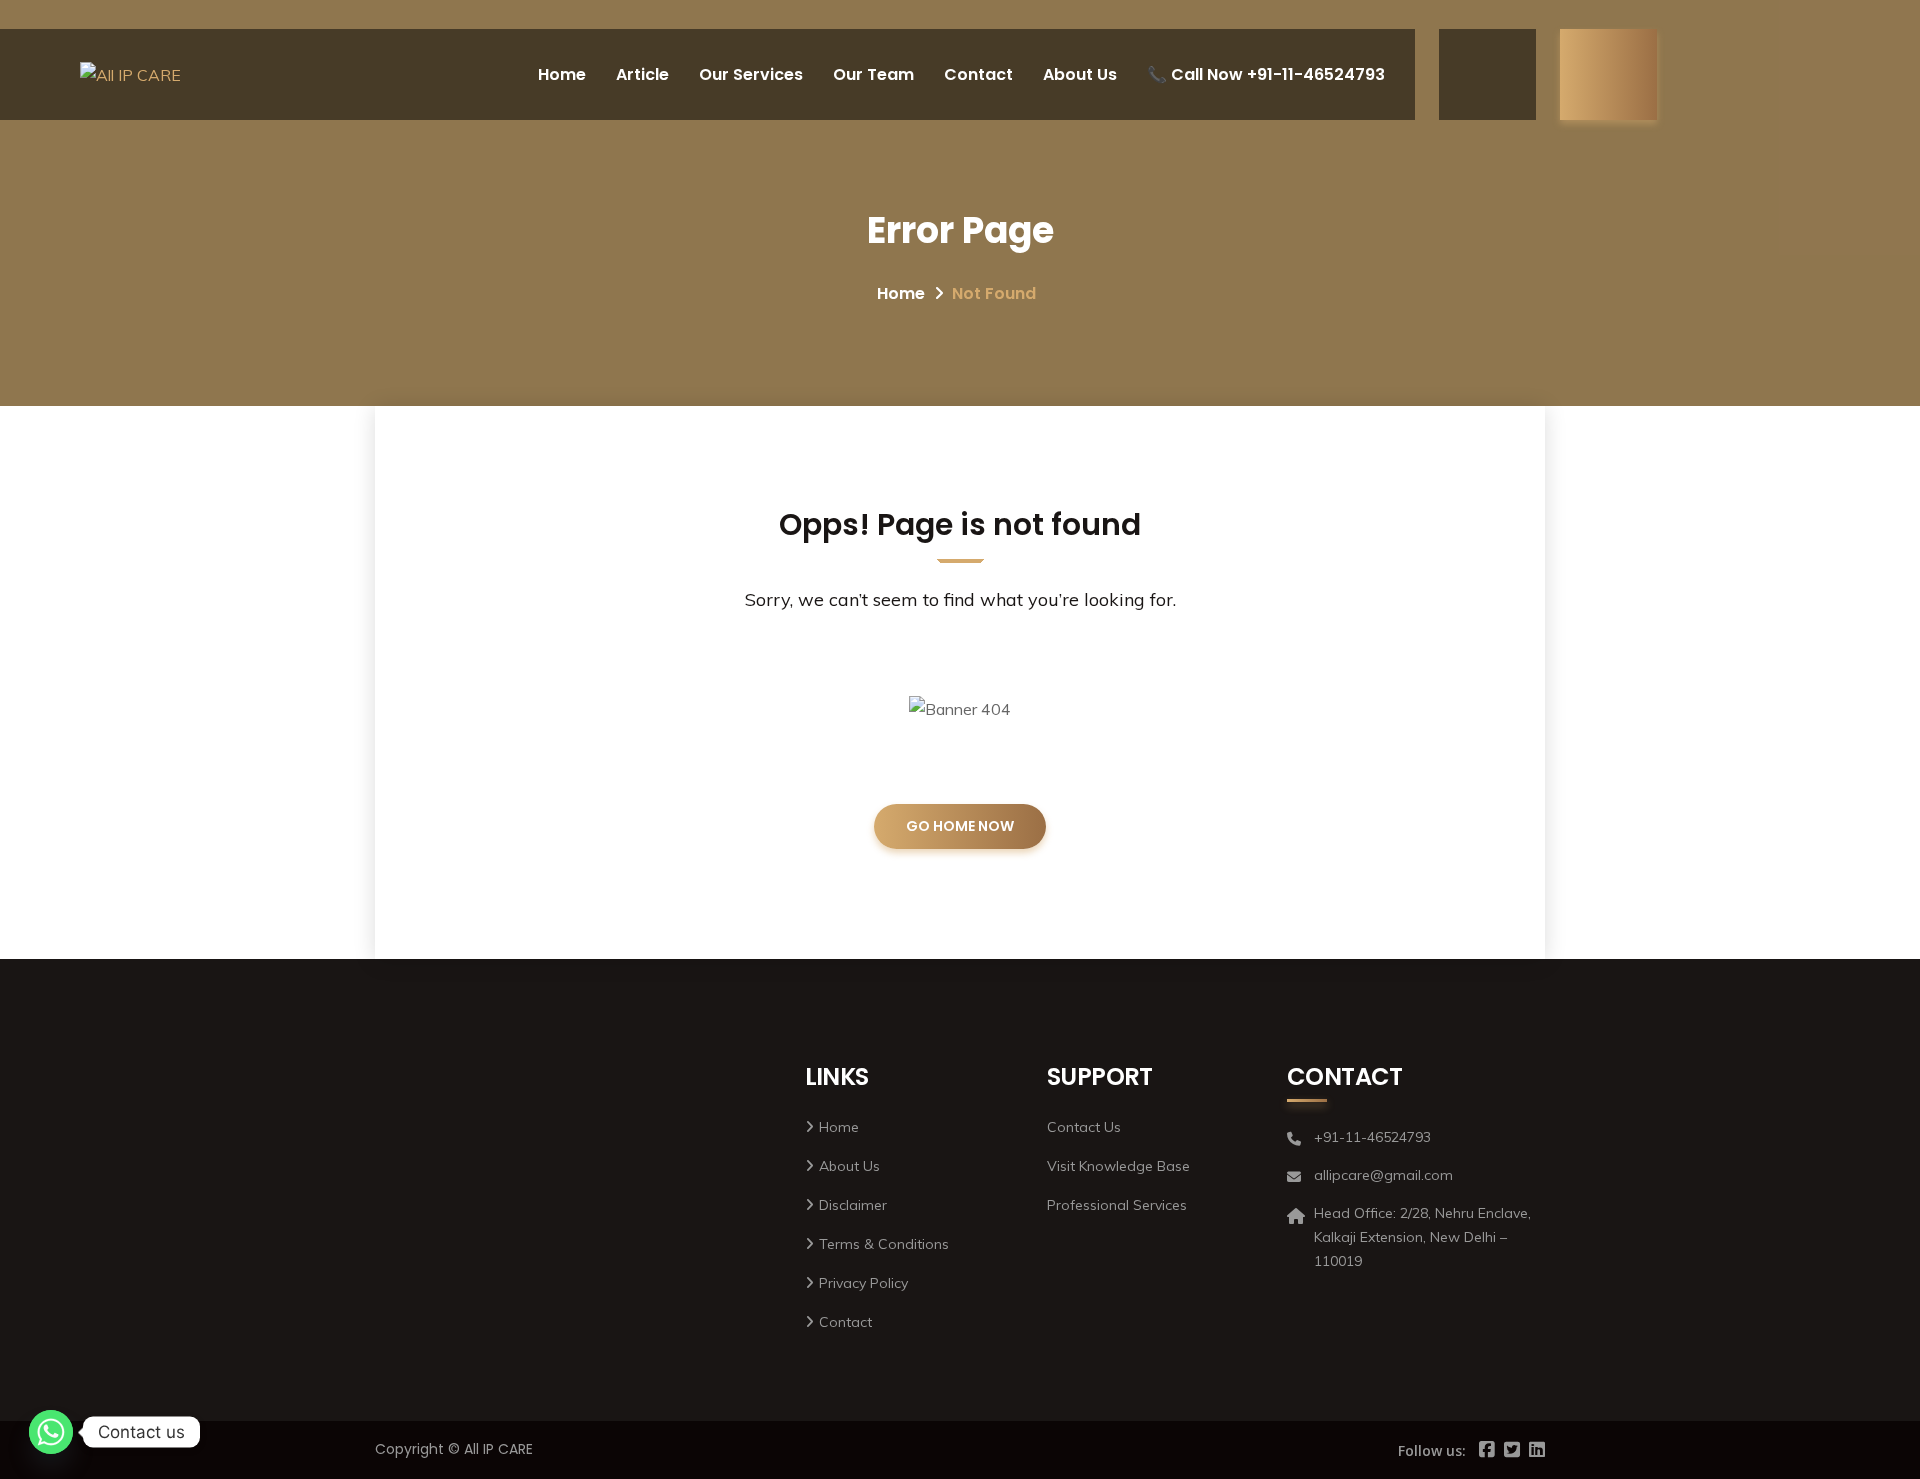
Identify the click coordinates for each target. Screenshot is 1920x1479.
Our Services (751, 74)
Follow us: (1432, 1450)
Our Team (873, 74)
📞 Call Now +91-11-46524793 (1266, 74)
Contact (978, 74)
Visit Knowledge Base (1118, 1166)
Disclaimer (853, 1205)
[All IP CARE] (130, 75)
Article (642, 74)
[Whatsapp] (51, 1432)
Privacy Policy (863, 1283)
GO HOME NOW (960, 826)
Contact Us (1084, 1127)
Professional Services (1117, 1205)
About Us (1080, 74)
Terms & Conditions (884, 1244)
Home (562, 74)
